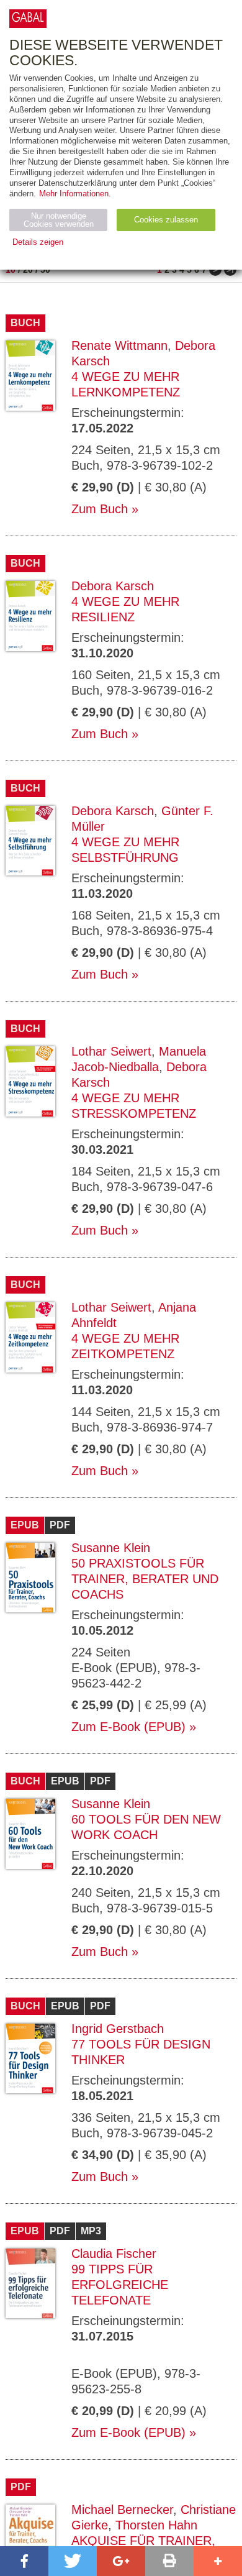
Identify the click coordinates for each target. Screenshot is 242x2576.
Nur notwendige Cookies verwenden (59, 220)
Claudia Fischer (114, 2254)
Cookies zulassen (166, 220)
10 (11, 270)
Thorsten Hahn (156, 2525)
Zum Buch (100, 509)
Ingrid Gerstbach (118, 2029)
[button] (24, 2561)
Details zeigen (38, 242)
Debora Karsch (113, 586)
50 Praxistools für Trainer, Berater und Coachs (145, 1579)
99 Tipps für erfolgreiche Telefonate (120, 2285)
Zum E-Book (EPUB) (128, 1727)
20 (28, 270)
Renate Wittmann (119, 345)
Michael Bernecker (122, 2510)
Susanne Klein (111, 1548)
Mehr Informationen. (75, 194)
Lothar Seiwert (111, 1051)
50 (45, 270)
